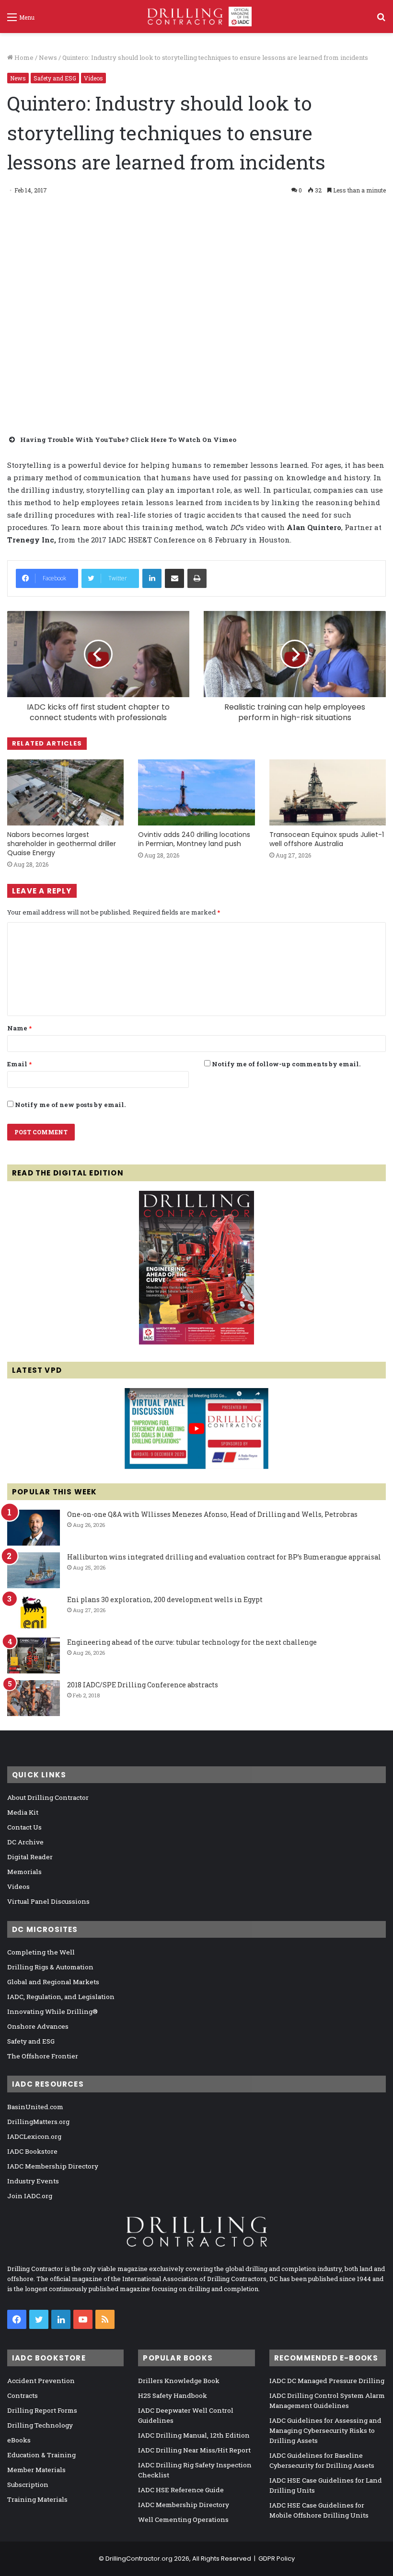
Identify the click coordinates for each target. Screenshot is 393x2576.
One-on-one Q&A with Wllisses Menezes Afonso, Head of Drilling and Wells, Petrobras (212, 1514)
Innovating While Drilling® (52, 2011)
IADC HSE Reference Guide (181, 2490)
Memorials (24, 1872)
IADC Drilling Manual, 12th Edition (194, 2435)
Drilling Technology (40, 2425)
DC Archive (25, 1842)
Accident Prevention (41, 2381)
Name (19, 1028)
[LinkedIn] (152, 578)
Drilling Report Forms (42, 2410)
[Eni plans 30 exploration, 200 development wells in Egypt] (34, 1613)
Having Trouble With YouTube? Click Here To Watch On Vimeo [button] (128, 440)
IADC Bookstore (32, 2151)
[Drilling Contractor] (196, 17)
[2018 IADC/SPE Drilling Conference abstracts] (34, 1698)
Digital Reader (30, 1857)
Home (23, 57)
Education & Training (41, 2455)
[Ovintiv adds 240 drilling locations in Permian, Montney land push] (196, 792)
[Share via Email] (174, 578)
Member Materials (36, 2470)
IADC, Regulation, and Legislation (61, 1997)
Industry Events (33, 2181)
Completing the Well (41, 1952)
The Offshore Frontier (43, 2056)
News (48, 57)
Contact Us (24, 1827)
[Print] (197, 578)
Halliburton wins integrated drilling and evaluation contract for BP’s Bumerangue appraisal (224, 1557)
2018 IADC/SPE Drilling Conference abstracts (143, 1685)
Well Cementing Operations (183, 2520)
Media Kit (23, 1812)
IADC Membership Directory (53, 2166)
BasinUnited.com (35, 2107)
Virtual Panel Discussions (48, 1901)
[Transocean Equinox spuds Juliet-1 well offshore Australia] (328, 792)
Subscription (28, 2485)
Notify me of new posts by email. (70, 1105)
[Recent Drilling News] (196, 1342)
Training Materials (37, 2499)
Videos (93, 78)
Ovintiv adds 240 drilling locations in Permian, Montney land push (194, 839)
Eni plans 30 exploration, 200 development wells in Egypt (165, 1599)
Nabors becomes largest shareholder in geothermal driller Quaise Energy (62, 844)
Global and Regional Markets (53, 1982)
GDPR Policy (277, 2559)
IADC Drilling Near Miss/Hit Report (194, 2450)
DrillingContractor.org (139, 2559)
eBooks (19, 2440)
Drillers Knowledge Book (179, 2381)
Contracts (23, 2395)
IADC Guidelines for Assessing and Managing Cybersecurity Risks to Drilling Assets (325, 2430)
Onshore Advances (38, 2026)
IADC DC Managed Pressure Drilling (327, 2381)
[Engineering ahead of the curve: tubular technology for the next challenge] (34, 1655)
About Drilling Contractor (48, 1797)
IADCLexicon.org (34, 2136)
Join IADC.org (30, 2196)
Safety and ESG (55, 78)
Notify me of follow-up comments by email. (286, 1064)
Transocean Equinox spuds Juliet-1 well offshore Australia (327, 839)
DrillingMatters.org (38, 2122)
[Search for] (381, 20)
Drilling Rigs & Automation (50, 1967)
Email (19, 1064)
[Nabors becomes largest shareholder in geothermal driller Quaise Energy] (65, 792)
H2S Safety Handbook (173, 2395)
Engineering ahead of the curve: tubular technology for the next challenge (192, 1642)
